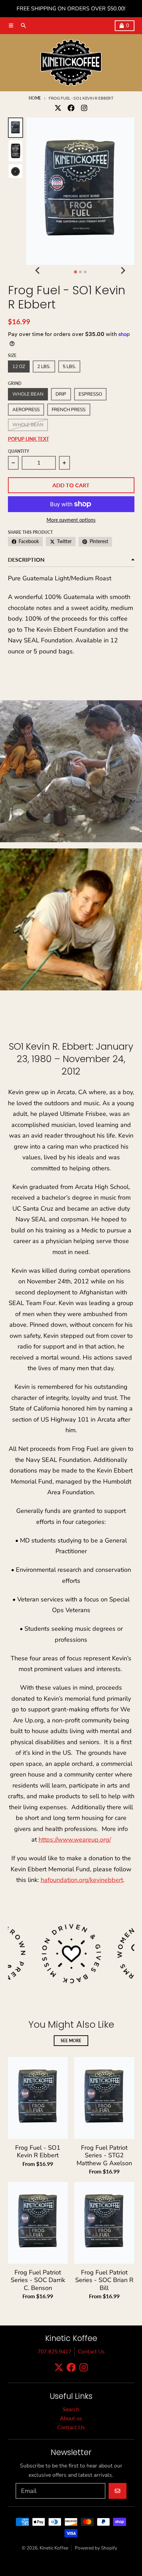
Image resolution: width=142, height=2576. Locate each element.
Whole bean (28, 394)
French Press (69, 410)
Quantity (19, 451)
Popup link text (28, 439)
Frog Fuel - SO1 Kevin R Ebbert (38, 2152)
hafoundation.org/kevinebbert (82, 1880)
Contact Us (91, 2352)
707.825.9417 (54, 2352)
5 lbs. (69, 366)
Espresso (90, 394)
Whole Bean (28, 425)
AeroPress (26, 410)
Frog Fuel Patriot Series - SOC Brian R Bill (104, 2280)
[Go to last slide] (38, 271)
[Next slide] (123, 271)
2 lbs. (44, 366)
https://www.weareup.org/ (75, 1840)
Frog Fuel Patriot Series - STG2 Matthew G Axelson (104, 2156)
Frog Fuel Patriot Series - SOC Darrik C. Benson (38, 2280)
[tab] (75, 272)
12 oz (19, 366)
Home (35, 98)
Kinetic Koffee (54, 2548)
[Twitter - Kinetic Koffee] (58, 108)
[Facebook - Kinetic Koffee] (71, 108)
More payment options (71, 520)
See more (71, 2041)
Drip (61, 394)
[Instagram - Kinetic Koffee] (84, 108)
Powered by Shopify (96, 2548)
